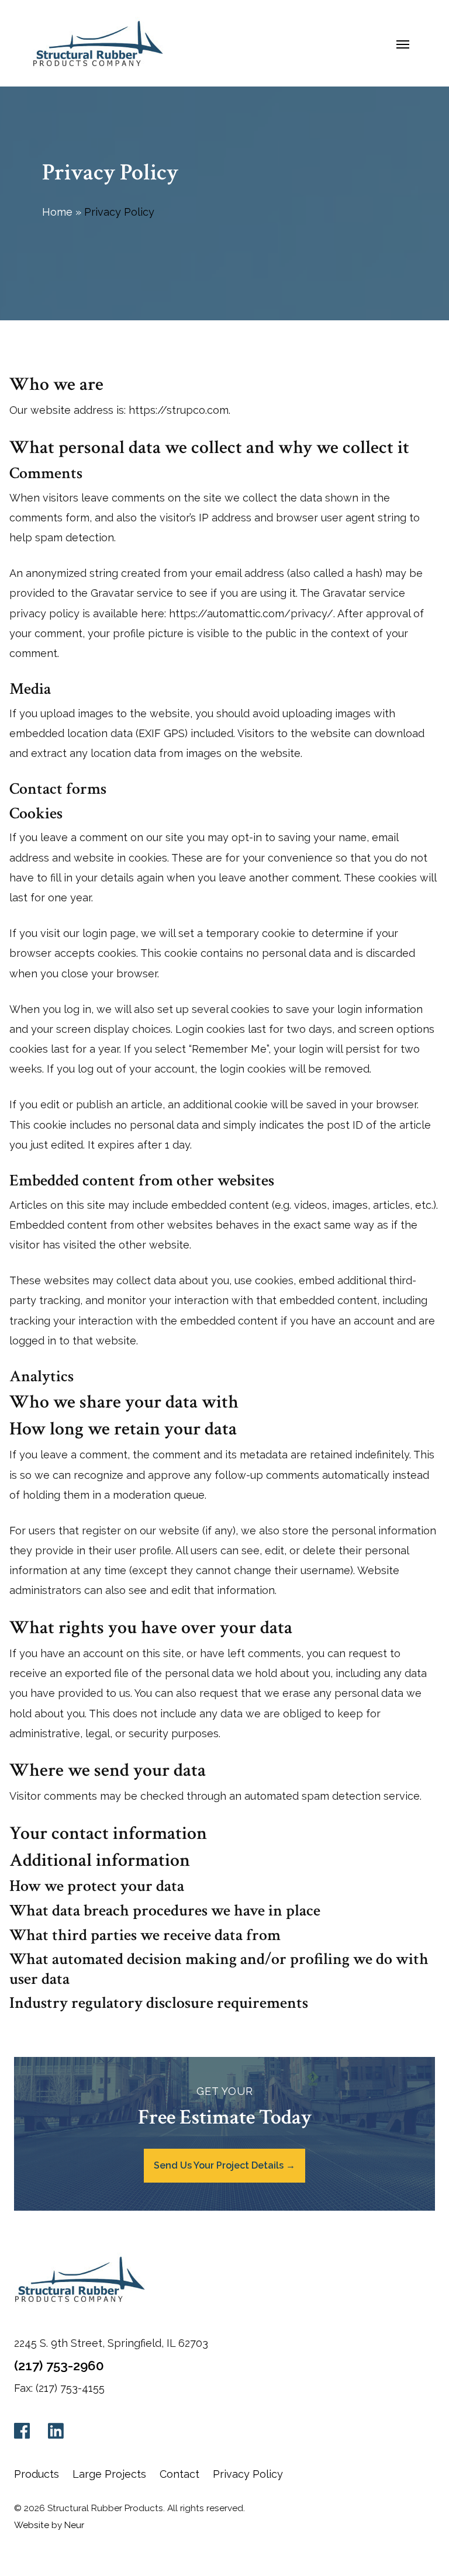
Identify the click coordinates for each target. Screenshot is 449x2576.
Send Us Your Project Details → (224, 2165)
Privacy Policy (248, 2474)
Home (57, 212)
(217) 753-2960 (59, 2366)
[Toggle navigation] (403, 43)
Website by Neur (49, 2525)
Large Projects (109, 2474)
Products (37, 2474)
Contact (179, 2474)
